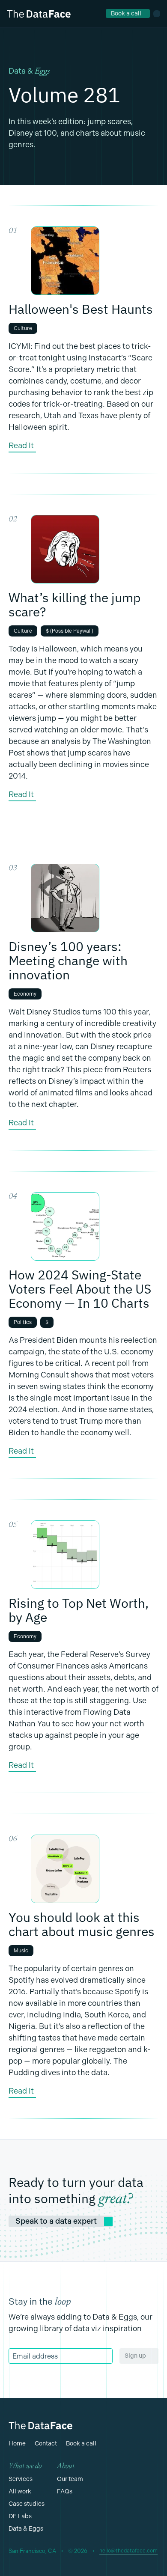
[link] (128, 13)
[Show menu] (157, 14)
